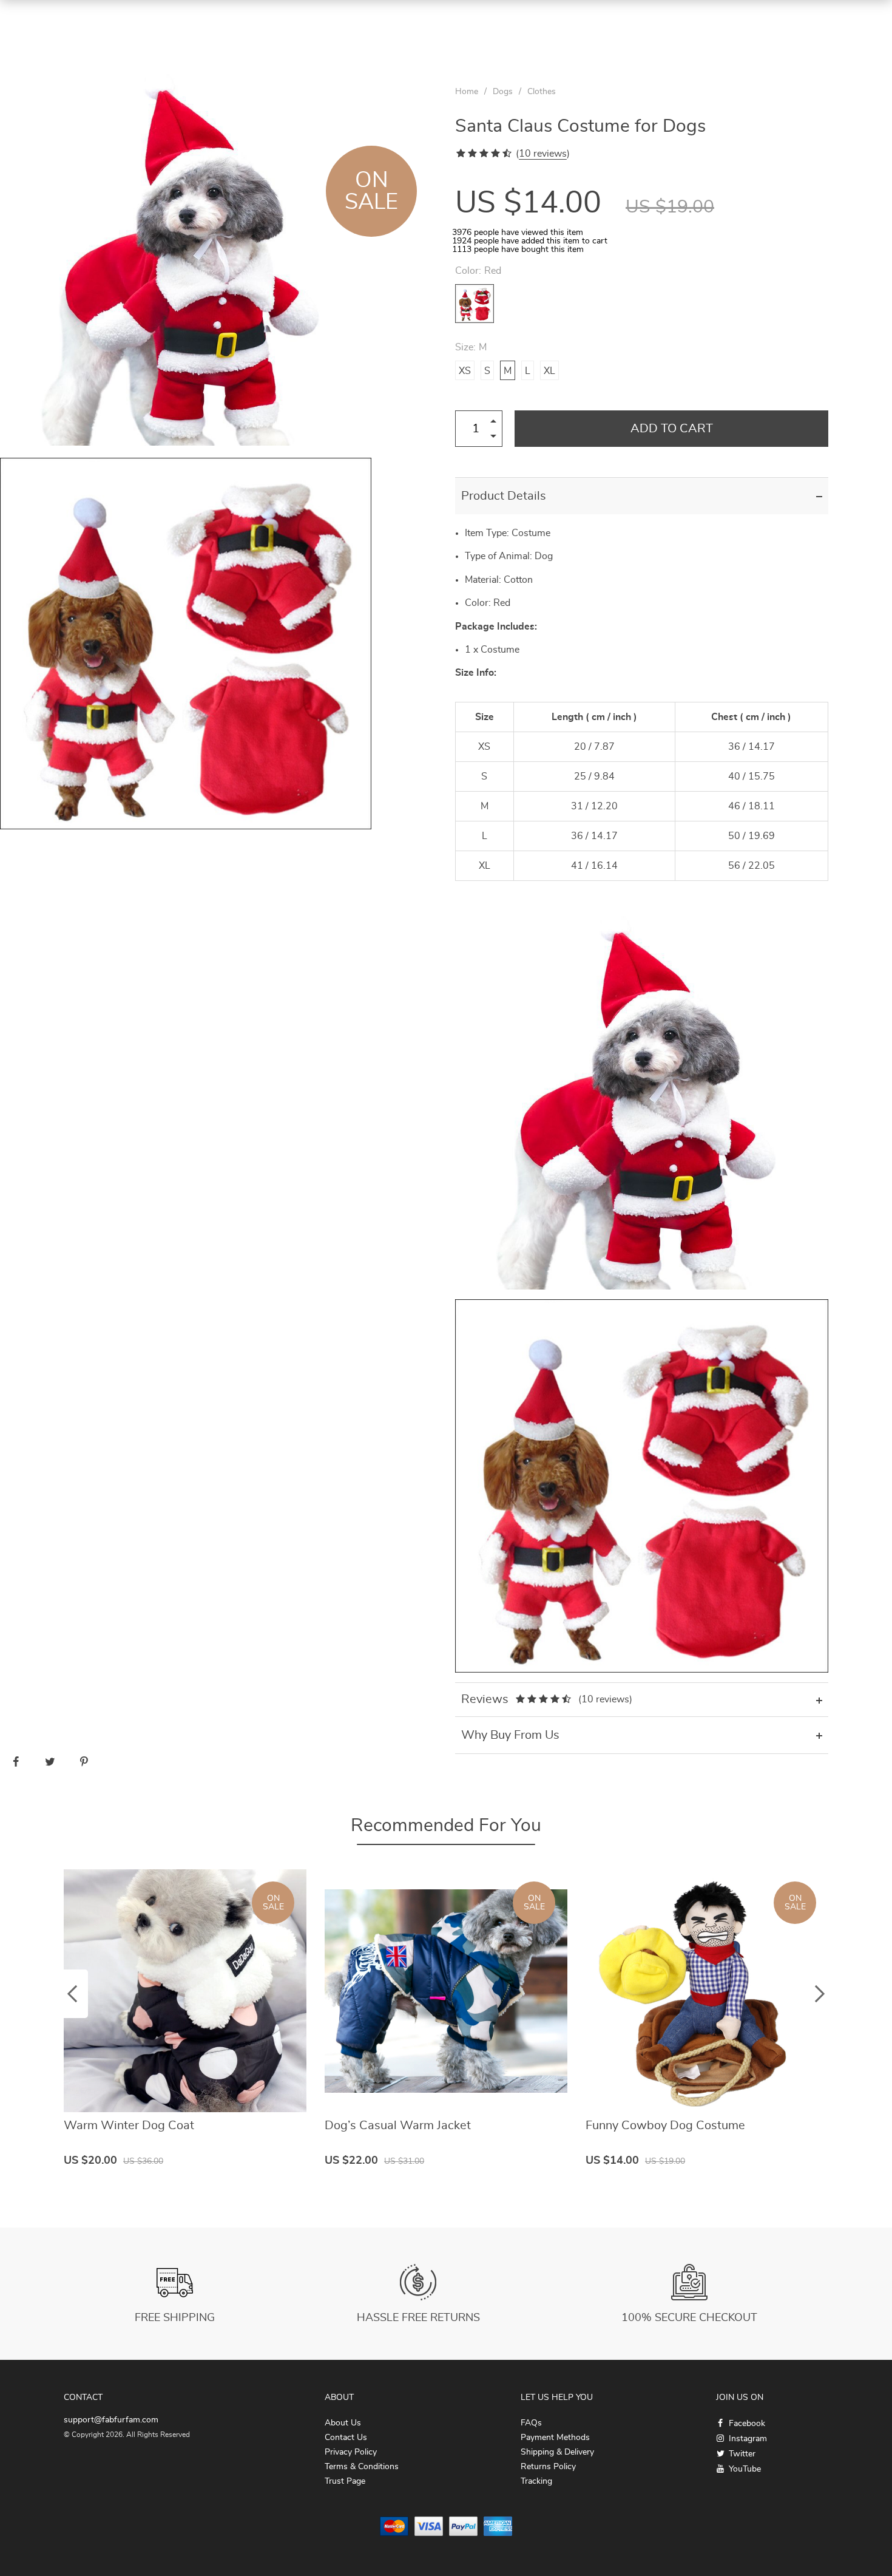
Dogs (503, 92)
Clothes (542, 92)
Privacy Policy (351, 2452)
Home (467, 92)
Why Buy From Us (510, 1735)
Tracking (536, 2481)
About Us (343, 2423)
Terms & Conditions (362, 2467)
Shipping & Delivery (557, 2452)
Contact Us (346, 2438)
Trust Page (345, 2481)
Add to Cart (672, 429)
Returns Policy (548, 2467)
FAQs (531, 2423)
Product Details (504, 496)
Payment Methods (555, 2438)
